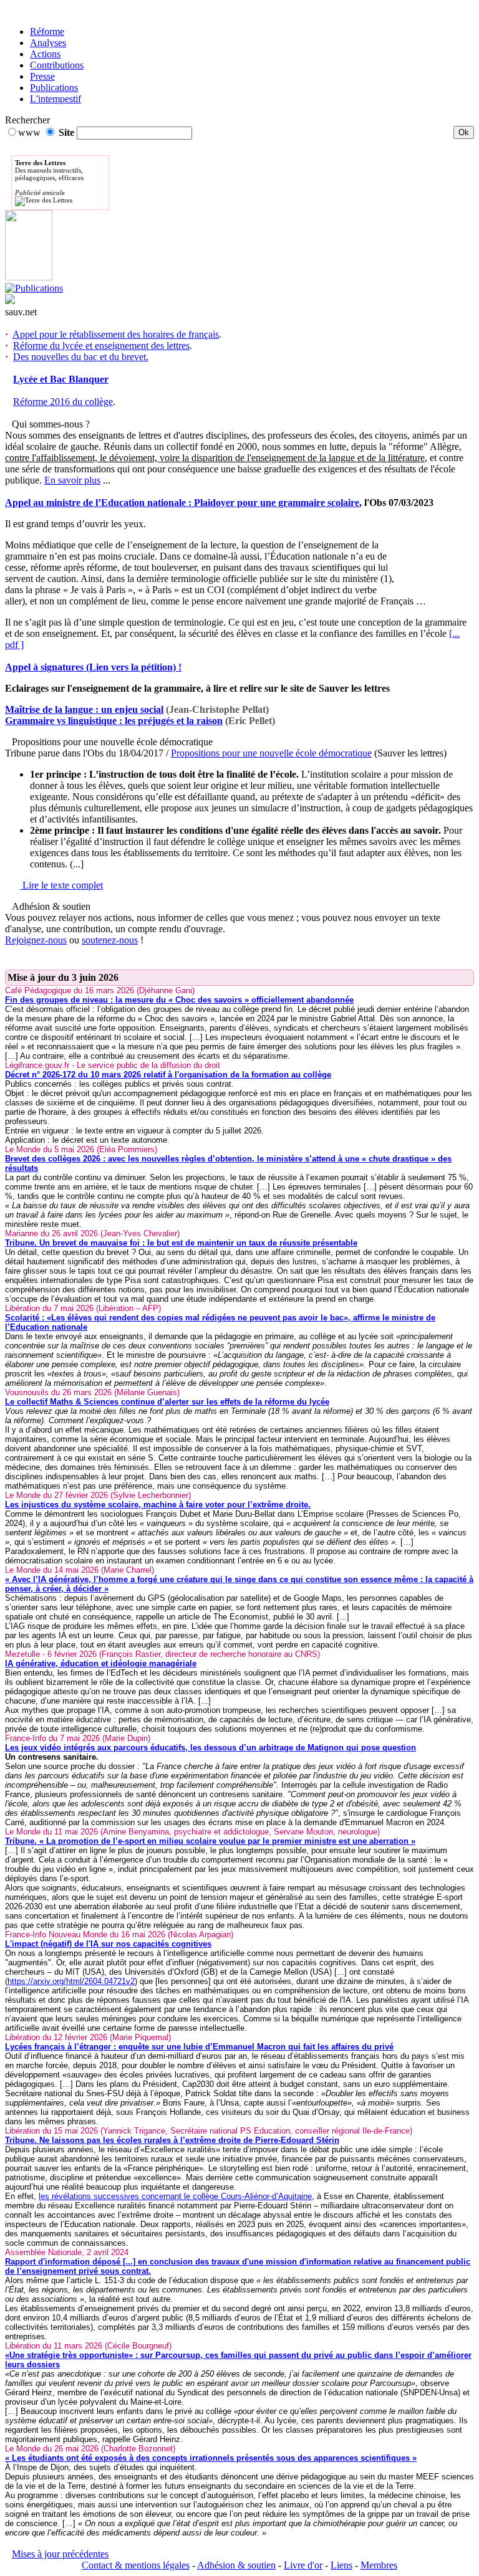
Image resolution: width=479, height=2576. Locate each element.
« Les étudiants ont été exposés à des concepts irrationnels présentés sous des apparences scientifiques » (211, 2458)
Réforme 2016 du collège (63, 402)
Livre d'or (303, 2565)
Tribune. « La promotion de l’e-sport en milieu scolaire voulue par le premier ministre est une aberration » (210, 1841)
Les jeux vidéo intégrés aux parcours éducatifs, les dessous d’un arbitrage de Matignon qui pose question (210, 1748)
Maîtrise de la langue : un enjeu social (84, 709)
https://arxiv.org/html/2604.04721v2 (71, 1981)
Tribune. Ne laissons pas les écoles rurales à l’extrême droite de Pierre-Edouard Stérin (172, 2140)
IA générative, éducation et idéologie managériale (101, 1663)
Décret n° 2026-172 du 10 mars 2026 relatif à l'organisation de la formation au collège (168, 1075)
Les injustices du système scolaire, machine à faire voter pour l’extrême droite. (158, 1505)
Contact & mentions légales (136, 2565)
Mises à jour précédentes (60, 2554)
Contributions (57, 65)
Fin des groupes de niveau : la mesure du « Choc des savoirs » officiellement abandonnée (179, 1000)
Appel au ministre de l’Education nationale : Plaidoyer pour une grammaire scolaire (182, 503)
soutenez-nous (110, 940)
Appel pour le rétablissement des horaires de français (116, 334)
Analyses (48, 43)
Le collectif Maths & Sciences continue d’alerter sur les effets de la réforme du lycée (167, 1402)
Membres (379, 2565)
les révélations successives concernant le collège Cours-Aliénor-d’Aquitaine (175, 2196)
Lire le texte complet (61, 885)
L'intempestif (56, 99)
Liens (341, 2565)
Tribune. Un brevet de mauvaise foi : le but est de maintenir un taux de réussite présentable (181, 1243)
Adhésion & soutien (236, 2565)
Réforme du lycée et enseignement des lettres (101, 346)
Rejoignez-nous (36, 940)
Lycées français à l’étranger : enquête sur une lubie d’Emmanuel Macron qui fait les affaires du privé (199, 2047)
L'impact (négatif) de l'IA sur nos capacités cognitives (108, 1944)
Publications (54, 88)
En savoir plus (72, 480)
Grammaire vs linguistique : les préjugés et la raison (114, 721)
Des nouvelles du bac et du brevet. (81, 357)
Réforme (47, 31)
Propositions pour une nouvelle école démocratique (271, 753)
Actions (45, 54)
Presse (42, 76)
